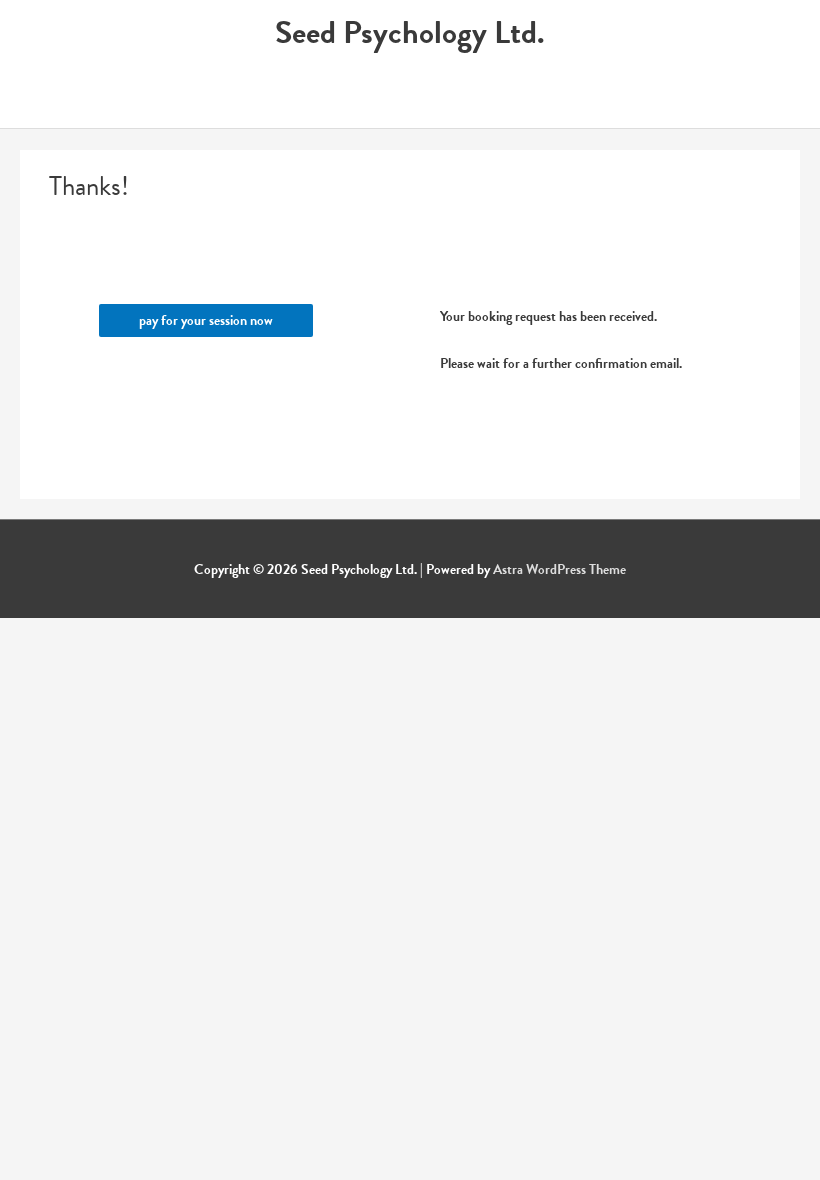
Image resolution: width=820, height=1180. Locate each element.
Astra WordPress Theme (559, 569)
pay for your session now (206, 320)
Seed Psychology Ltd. (410, 32)
